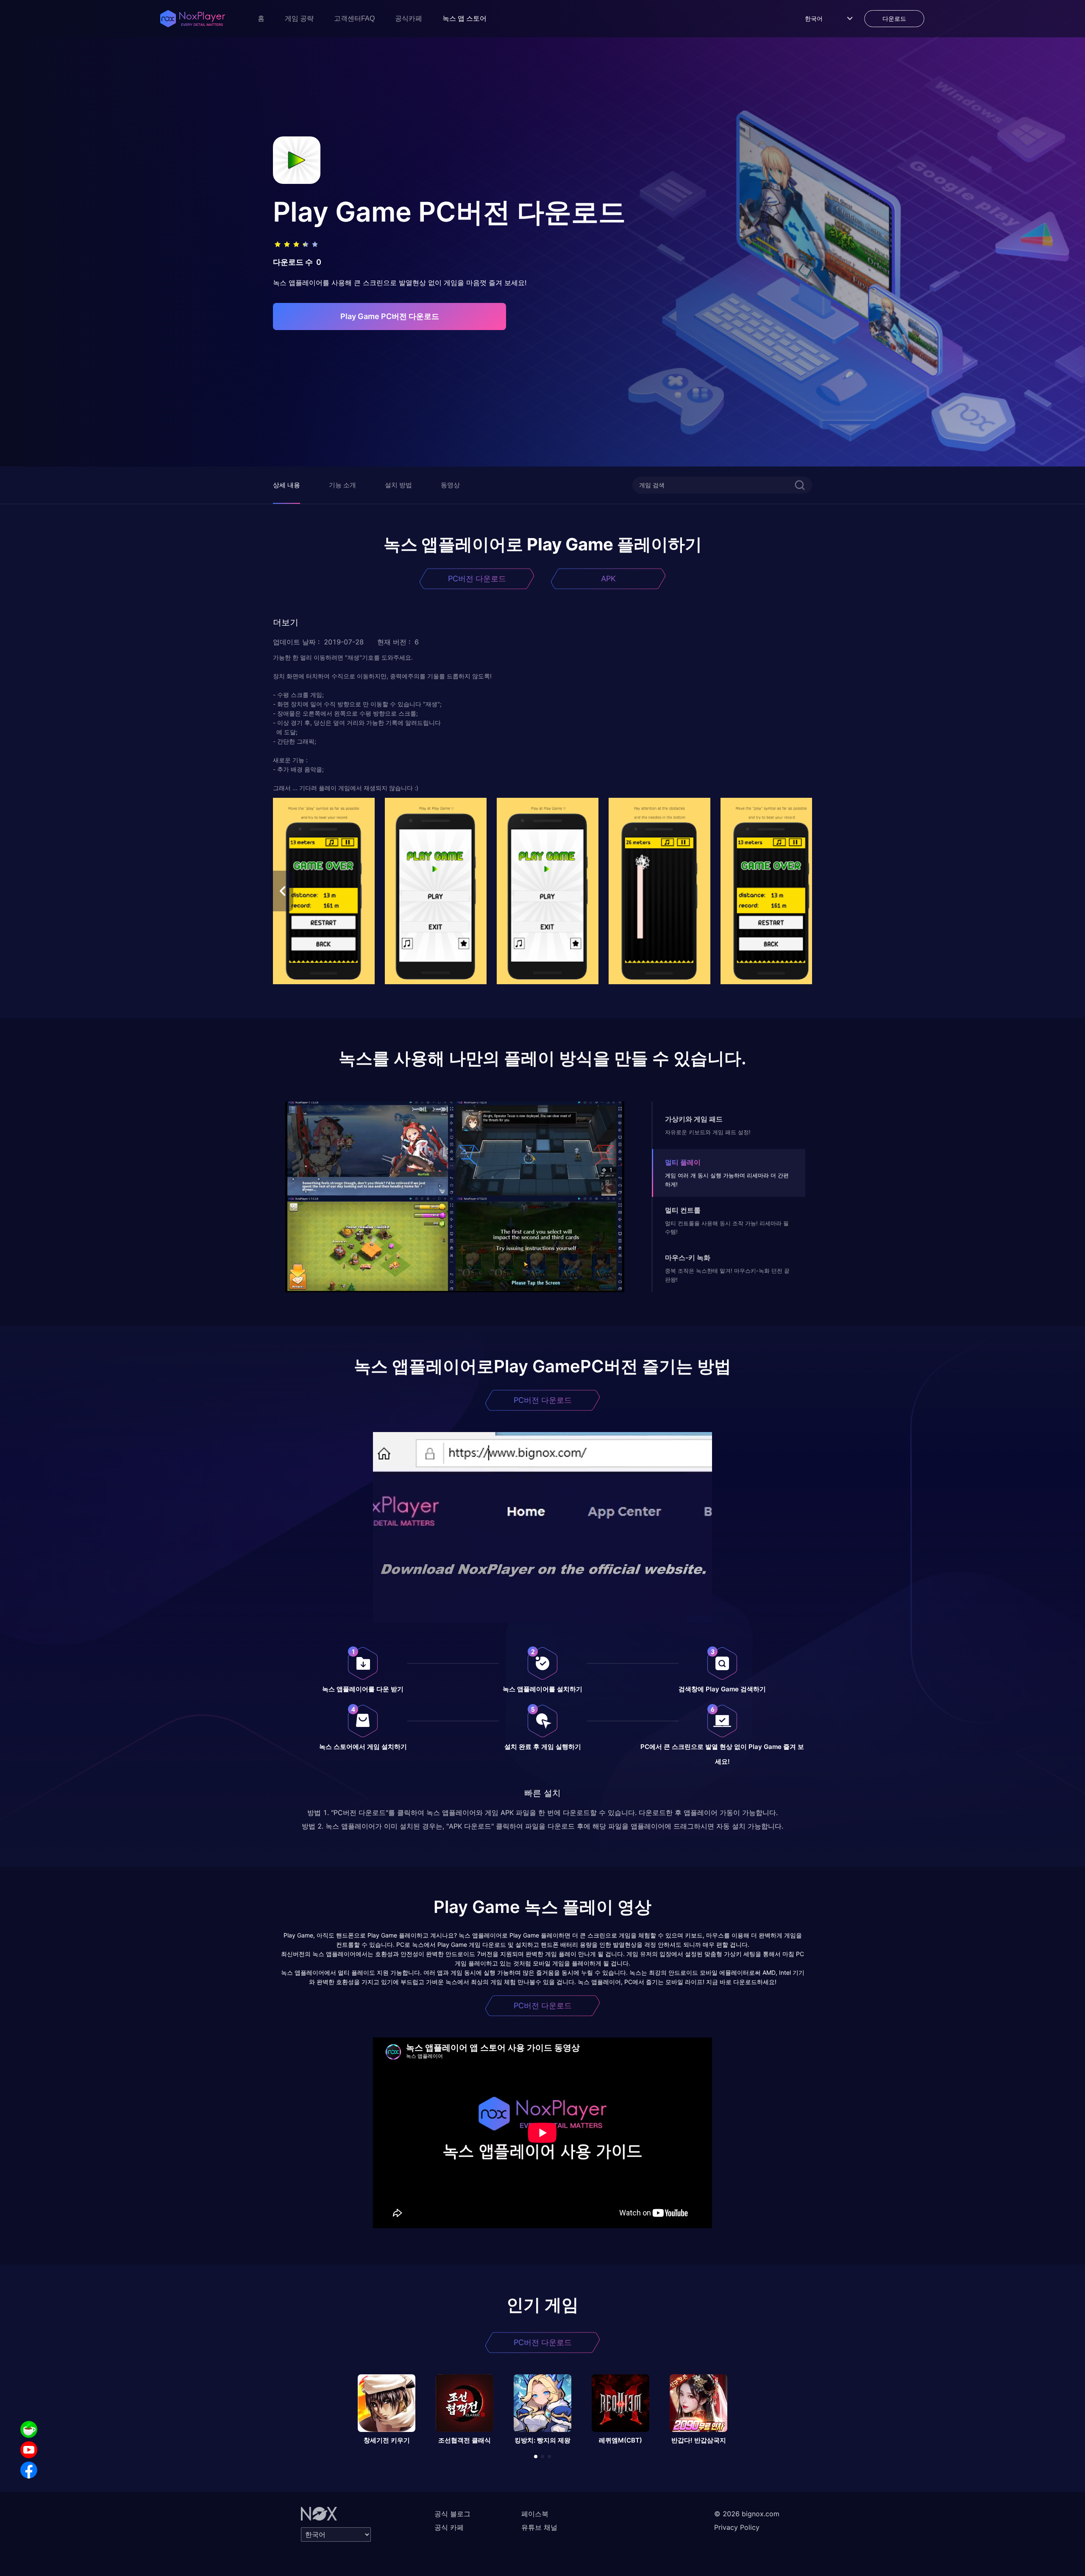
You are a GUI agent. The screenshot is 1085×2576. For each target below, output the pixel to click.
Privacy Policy (737, 2527)
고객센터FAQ (354, 18)
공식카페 (409, 18)
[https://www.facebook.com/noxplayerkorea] (29, 2470)
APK (608, 579)
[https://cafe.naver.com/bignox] (29, 2429)
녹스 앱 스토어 (465, 18)
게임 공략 (299, 18)
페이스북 (535, 2514)
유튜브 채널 (539, 2527)
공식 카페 (449, 2527)
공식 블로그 (452, 2514)
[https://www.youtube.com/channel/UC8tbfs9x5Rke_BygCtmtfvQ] (29, 2450)
